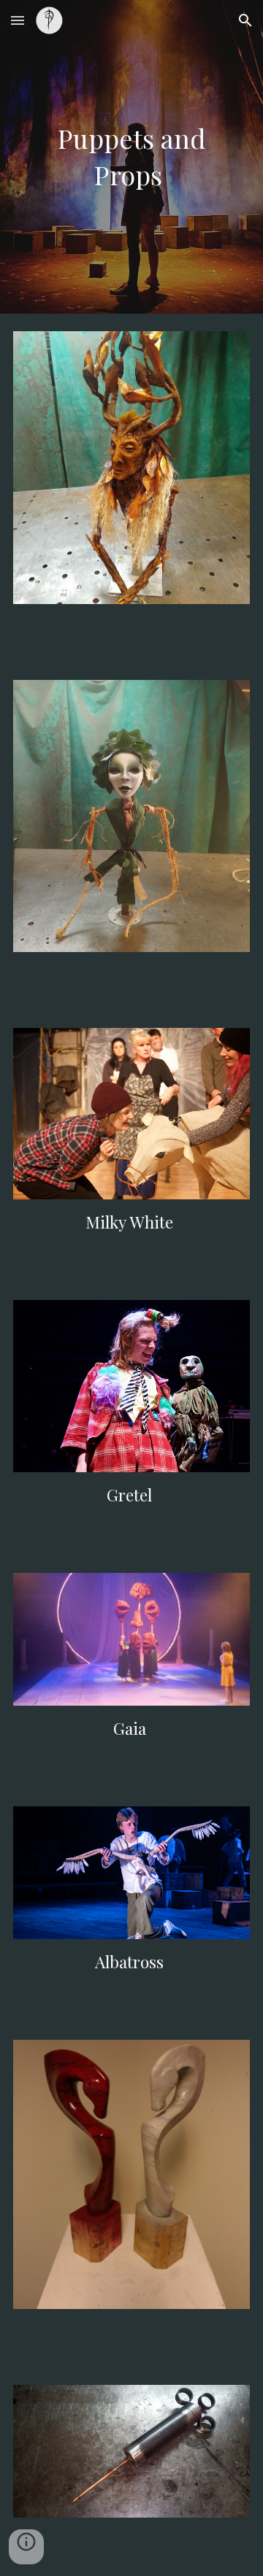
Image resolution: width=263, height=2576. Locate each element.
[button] (18, 20)
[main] (131, 156)
